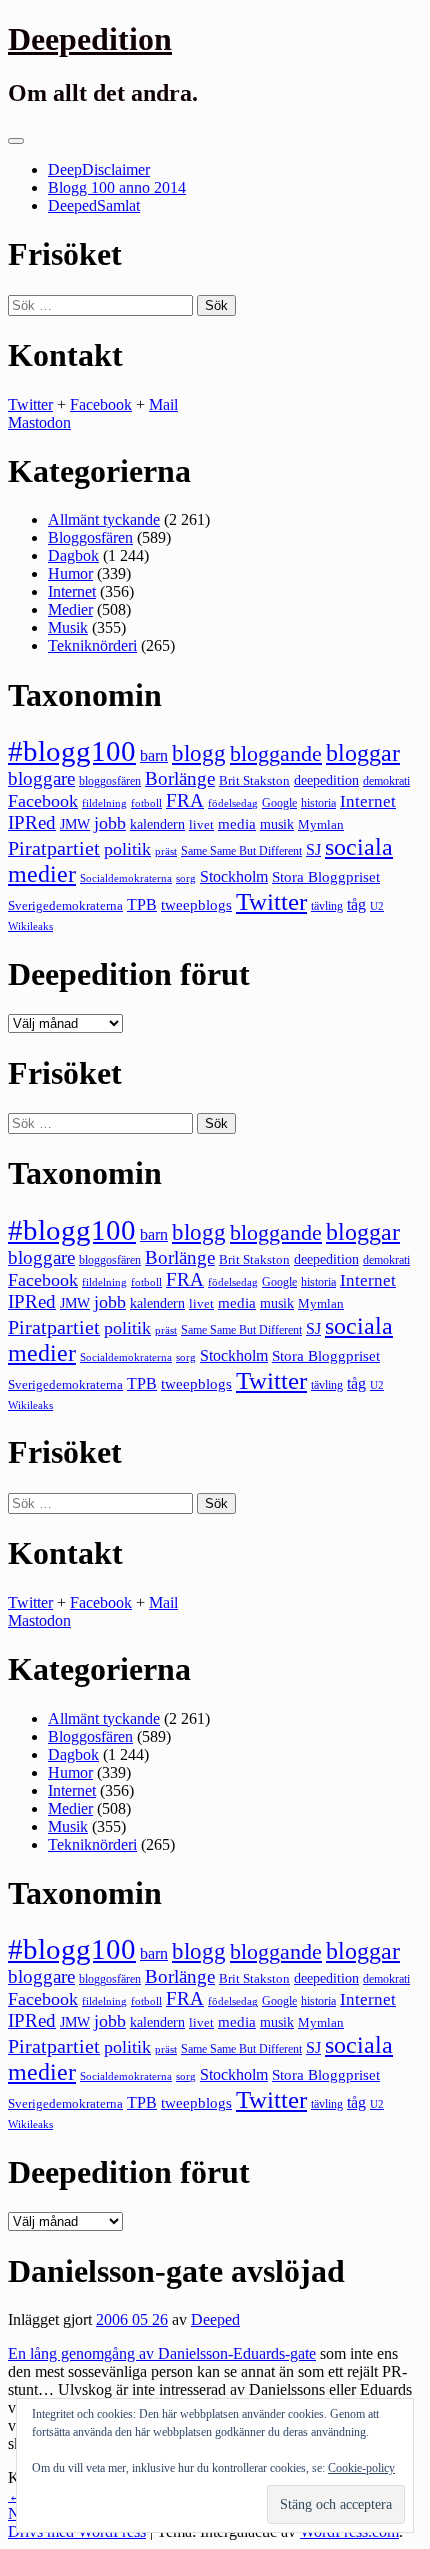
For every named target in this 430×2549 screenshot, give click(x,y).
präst (166, 851)
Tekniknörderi (92, 645)
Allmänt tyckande (104, 519)
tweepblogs (196, 905)
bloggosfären (110, 781)
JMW (75, 824)
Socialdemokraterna (126, 878)
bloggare (41, 778)
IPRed (32, 822)
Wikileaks (30, 926)
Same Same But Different (241, 851)
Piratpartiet (54, 848)
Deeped (215, 2319)
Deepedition (90, 39)
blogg (199, 753)
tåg (356, 904)
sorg (186, 878)
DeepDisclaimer (99, 169)
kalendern (157, 824)
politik (127, 849)
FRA (185, 800)
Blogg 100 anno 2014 (117, 187)
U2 (377, 906)
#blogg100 (72, 751)
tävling (327, 906)
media (237, 824)
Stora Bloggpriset (326, 876)
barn (154, 756)
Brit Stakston (254, 780)
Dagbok (73, 555)
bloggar (363, 753)
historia (318, 803)
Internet (72, 591)
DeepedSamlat (94, 205)
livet (201, 824)
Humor (70, 573)
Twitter (30, 404)
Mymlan (321, 825)
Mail (163, 404)
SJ (313, 849)
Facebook (101, 404)
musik (277, 824)
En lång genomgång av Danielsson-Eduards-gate (162, 2353)
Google (279, 803)
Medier (70, 609)
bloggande (276, 753)
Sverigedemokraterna (65, 905)
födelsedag (233, 803)
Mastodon (39, 422)
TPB (142, 905)
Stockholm (234, 876)
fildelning (104, 803)
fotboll (146, 803)
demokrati (386, 781)
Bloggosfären (90, 537)
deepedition (326, 780)
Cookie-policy (361, 2468)
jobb (110, 823)
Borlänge (180, 778)
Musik (68, 627)
